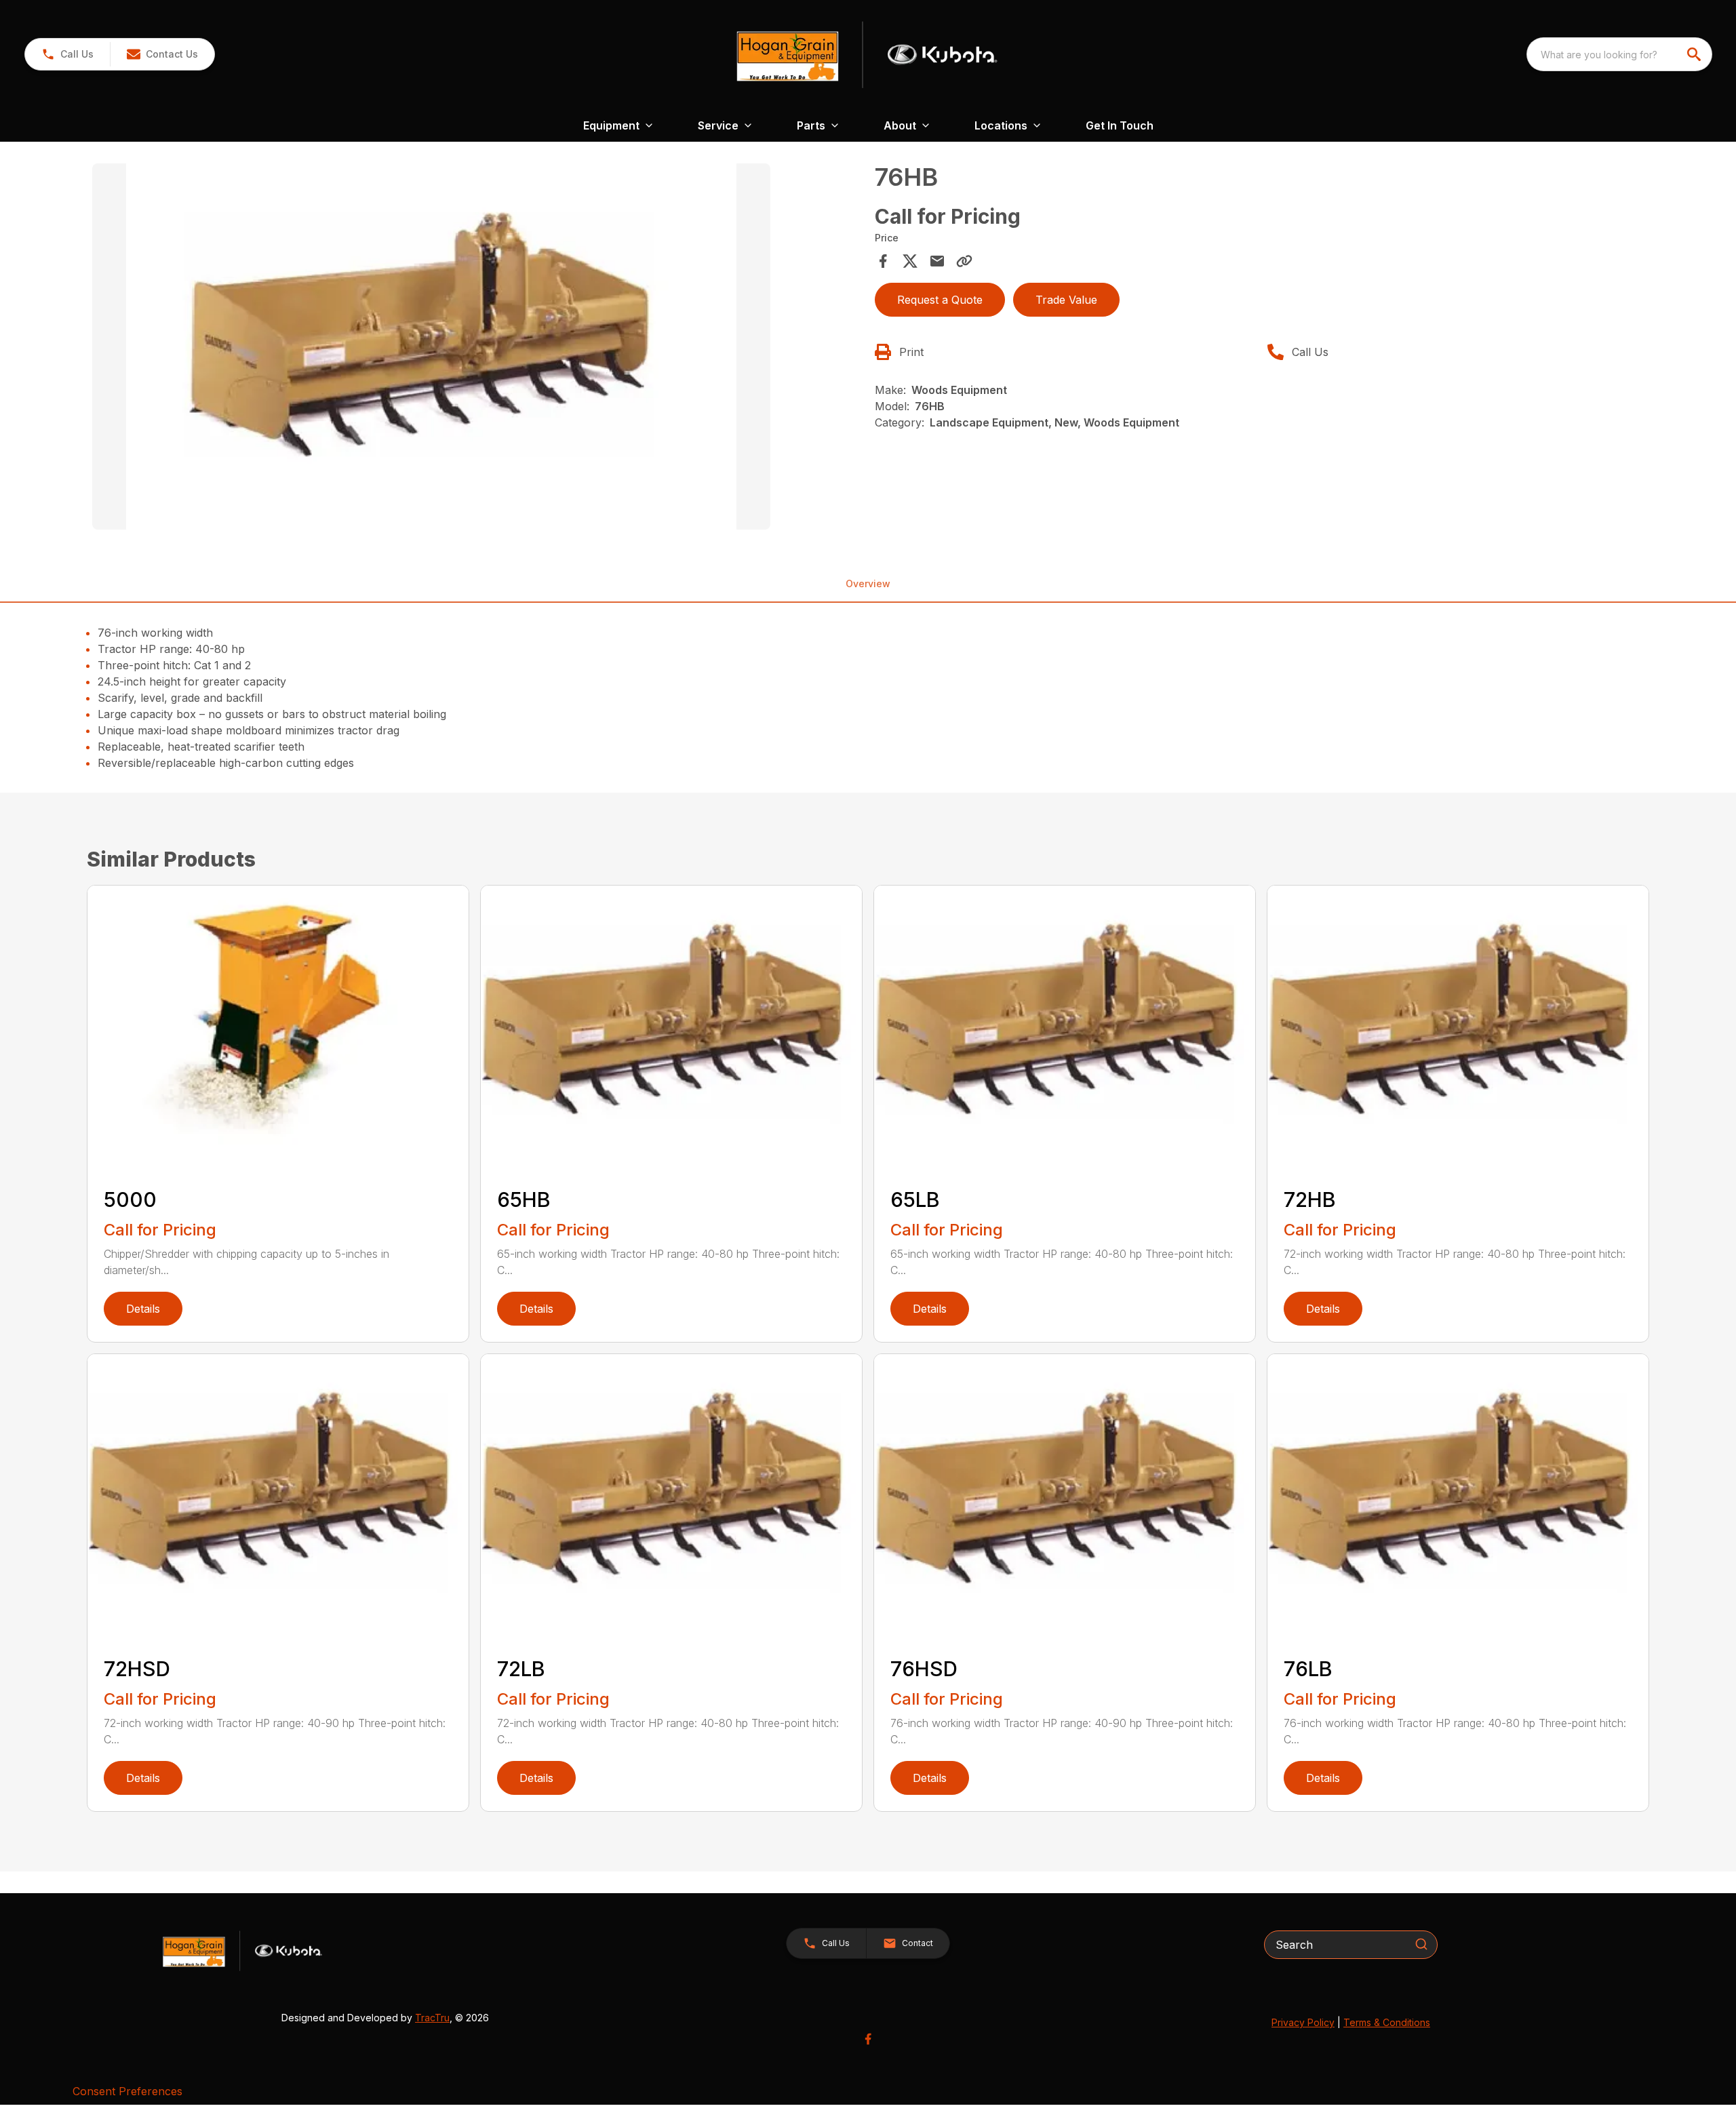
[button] (67, 54)
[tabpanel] (477, 349)
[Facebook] (868, 2039)
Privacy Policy (1303, 2022)
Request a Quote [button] (940, 300)
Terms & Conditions (1387, 2022)
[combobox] (1619, 54)
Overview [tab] (868, 583)
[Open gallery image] (431, 346)
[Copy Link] (964, 261)
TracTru (432, 2018)
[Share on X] (910, 261)
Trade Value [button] (1066, 300)
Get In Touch (1120, 125)
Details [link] (143, 1309)
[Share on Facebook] (883, 261)
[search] (1695, 54)
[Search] (1421, 1944)
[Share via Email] (937, 261)
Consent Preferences (127, 2091)
